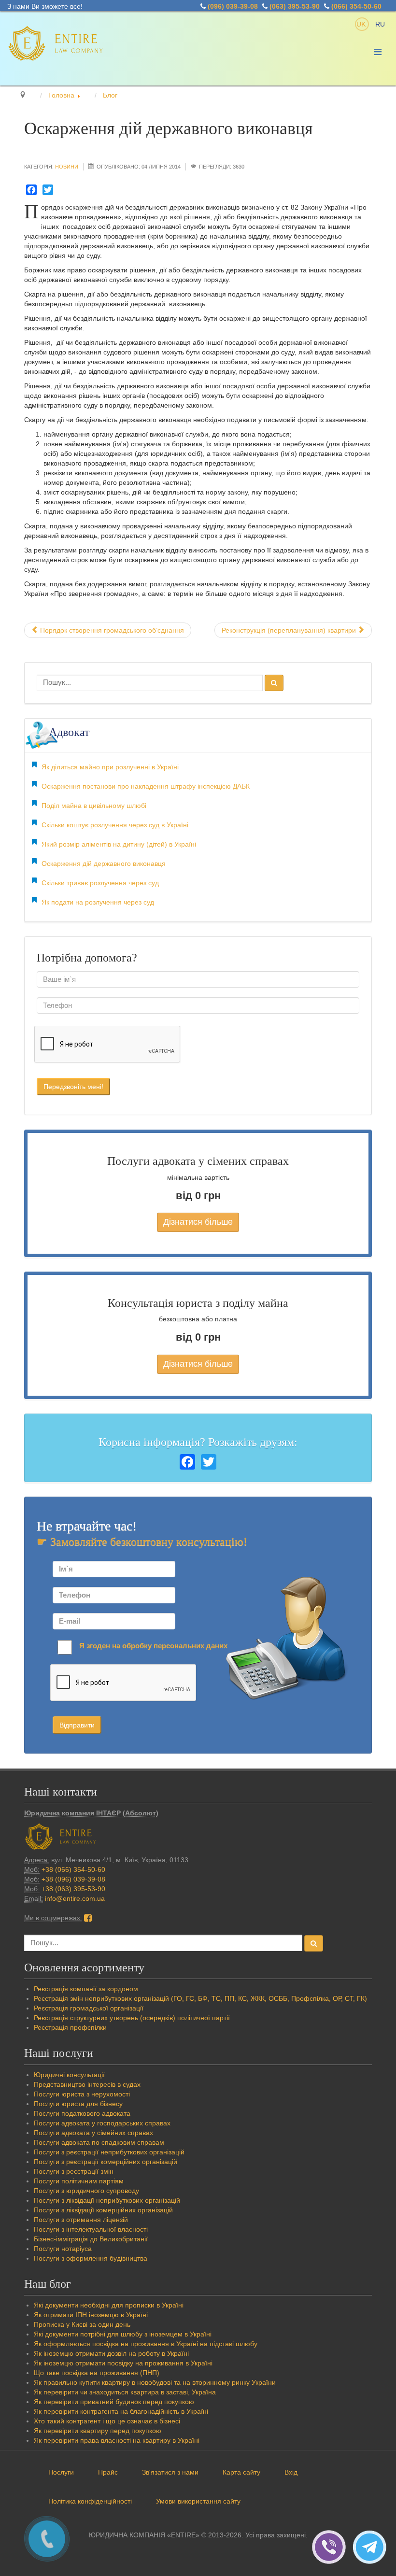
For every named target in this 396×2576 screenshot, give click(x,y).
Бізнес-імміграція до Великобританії (91, 2239)
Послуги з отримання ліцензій (81, 2220)
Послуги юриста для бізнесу (78, 2104)
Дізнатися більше (198, 1222)
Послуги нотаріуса (63, 2249)
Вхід (291, 2472)
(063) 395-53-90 (295, 6)
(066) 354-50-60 (356, 6)
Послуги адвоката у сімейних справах (93, 2133)
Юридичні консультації (69, 2075)
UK (362, 24)
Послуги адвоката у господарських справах (102, 2123)
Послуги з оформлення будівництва (91, 2258)
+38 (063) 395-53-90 (73, 1889)
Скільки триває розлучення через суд (100, 883)
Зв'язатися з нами (170, 2472)
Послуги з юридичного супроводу (86, 2191)
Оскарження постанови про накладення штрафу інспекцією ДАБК (146, 786)
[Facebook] (31, 190)
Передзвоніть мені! (73, 1087)
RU (380, 24)
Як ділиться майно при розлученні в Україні (110, 767)
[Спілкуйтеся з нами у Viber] (332, 2547)
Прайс (108, 2472)
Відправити (77, 1725)
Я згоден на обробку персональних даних (153, 1646)
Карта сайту (241, 2472)
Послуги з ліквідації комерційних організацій (103, 2210)
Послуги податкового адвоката (82, 2113)
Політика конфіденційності (90, 2501)
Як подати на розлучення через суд (98, 902)
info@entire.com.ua (75, 1898)
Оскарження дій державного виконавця (104, 863)
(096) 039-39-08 (233, 6)
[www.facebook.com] (88, 1918)
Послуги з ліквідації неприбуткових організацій (107, 2200)
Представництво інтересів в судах (87, 2084)
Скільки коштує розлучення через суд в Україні (115, 825)
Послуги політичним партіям (79, 2181)
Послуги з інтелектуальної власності (91, 2229)
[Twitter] (48, 190)
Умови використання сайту (198, 2501)
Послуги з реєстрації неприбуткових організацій (109, 2152)
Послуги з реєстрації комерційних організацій (106, 2162)
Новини (67, 167)
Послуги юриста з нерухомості (82, 2094)
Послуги (61, 2472)
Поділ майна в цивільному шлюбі (94, 806)
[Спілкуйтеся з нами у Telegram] (372, 2547)
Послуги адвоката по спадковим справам (99, 2142)
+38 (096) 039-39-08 (73, 1879)
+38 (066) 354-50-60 (73, 1869)
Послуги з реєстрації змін (74, 2171)
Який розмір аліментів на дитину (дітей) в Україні (119, 844)
